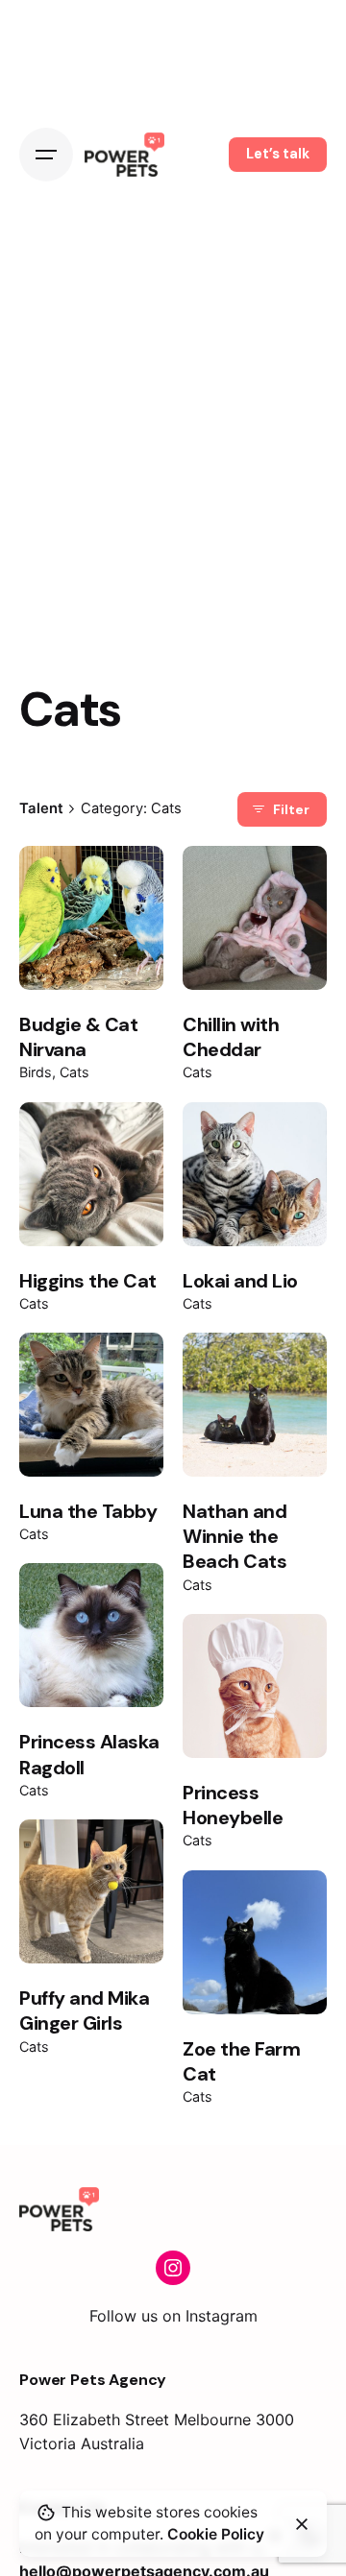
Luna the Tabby (88, 1511)
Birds (36, 1072)
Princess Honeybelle (233, 1805)
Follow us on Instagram (173, 2316)
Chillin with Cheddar (231, 1037)
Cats (74, 1072)
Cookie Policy (216, 2534)
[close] (302, 2524)
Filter (291, 809)
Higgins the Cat (88, 1281)
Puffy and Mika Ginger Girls (84, 2010)
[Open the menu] (46, 155)
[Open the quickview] (65, 889)
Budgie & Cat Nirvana (78, 1037)
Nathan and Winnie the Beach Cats (235, 1537)
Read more (91, 957)
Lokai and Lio (240, 1281)
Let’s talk (278, 154)
